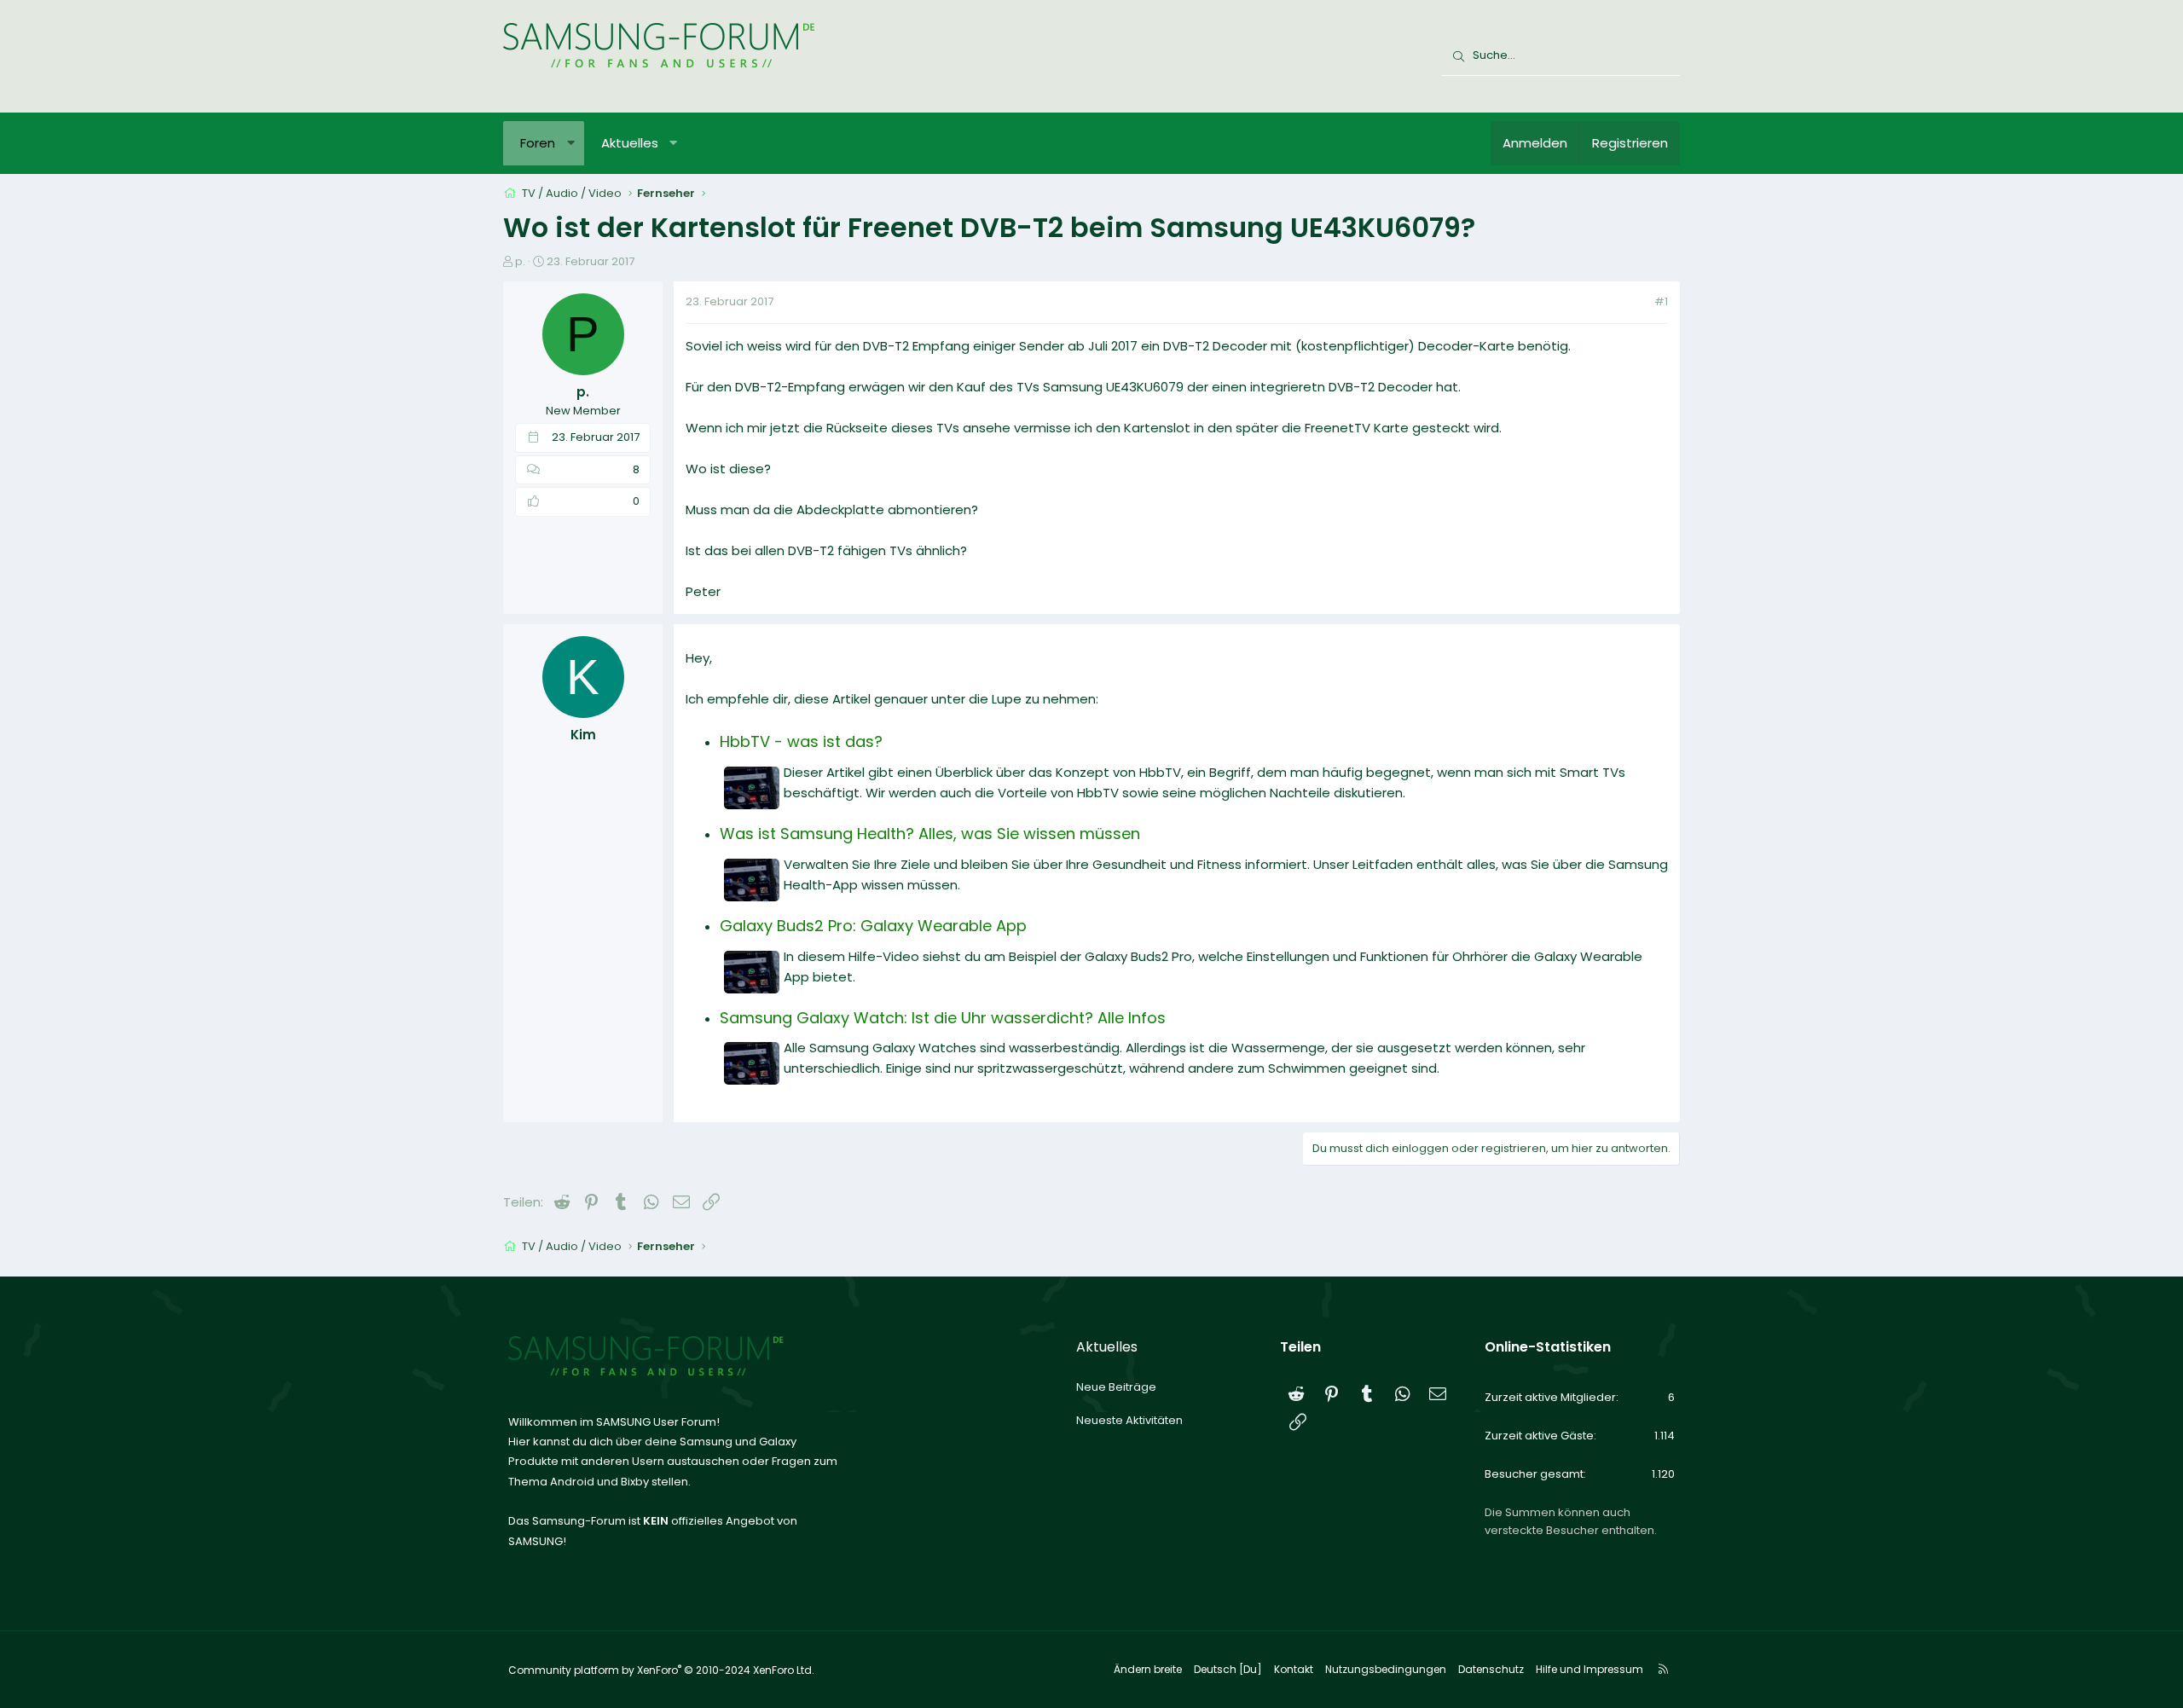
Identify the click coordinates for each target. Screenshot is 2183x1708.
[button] (571, 143)
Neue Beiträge (1116, 1387)
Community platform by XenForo (661, 1670)
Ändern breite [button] (1148, 1669)
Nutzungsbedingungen (1386, 1669)
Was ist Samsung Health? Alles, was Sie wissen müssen (930, 834)
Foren (538, 143)
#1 (1661, 301)
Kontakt (1294, 1669)
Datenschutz (1491, 1669)
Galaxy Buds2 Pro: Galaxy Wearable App (873, 926)
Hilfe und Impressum (1589, 1669)
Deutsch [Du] (1228, 1669)
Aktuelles (630, 143)
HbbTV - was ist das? (801, 741)
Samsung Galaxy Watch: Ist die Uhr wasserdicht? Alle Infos (943, 1018)
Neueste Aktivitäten (1129, 1420)
